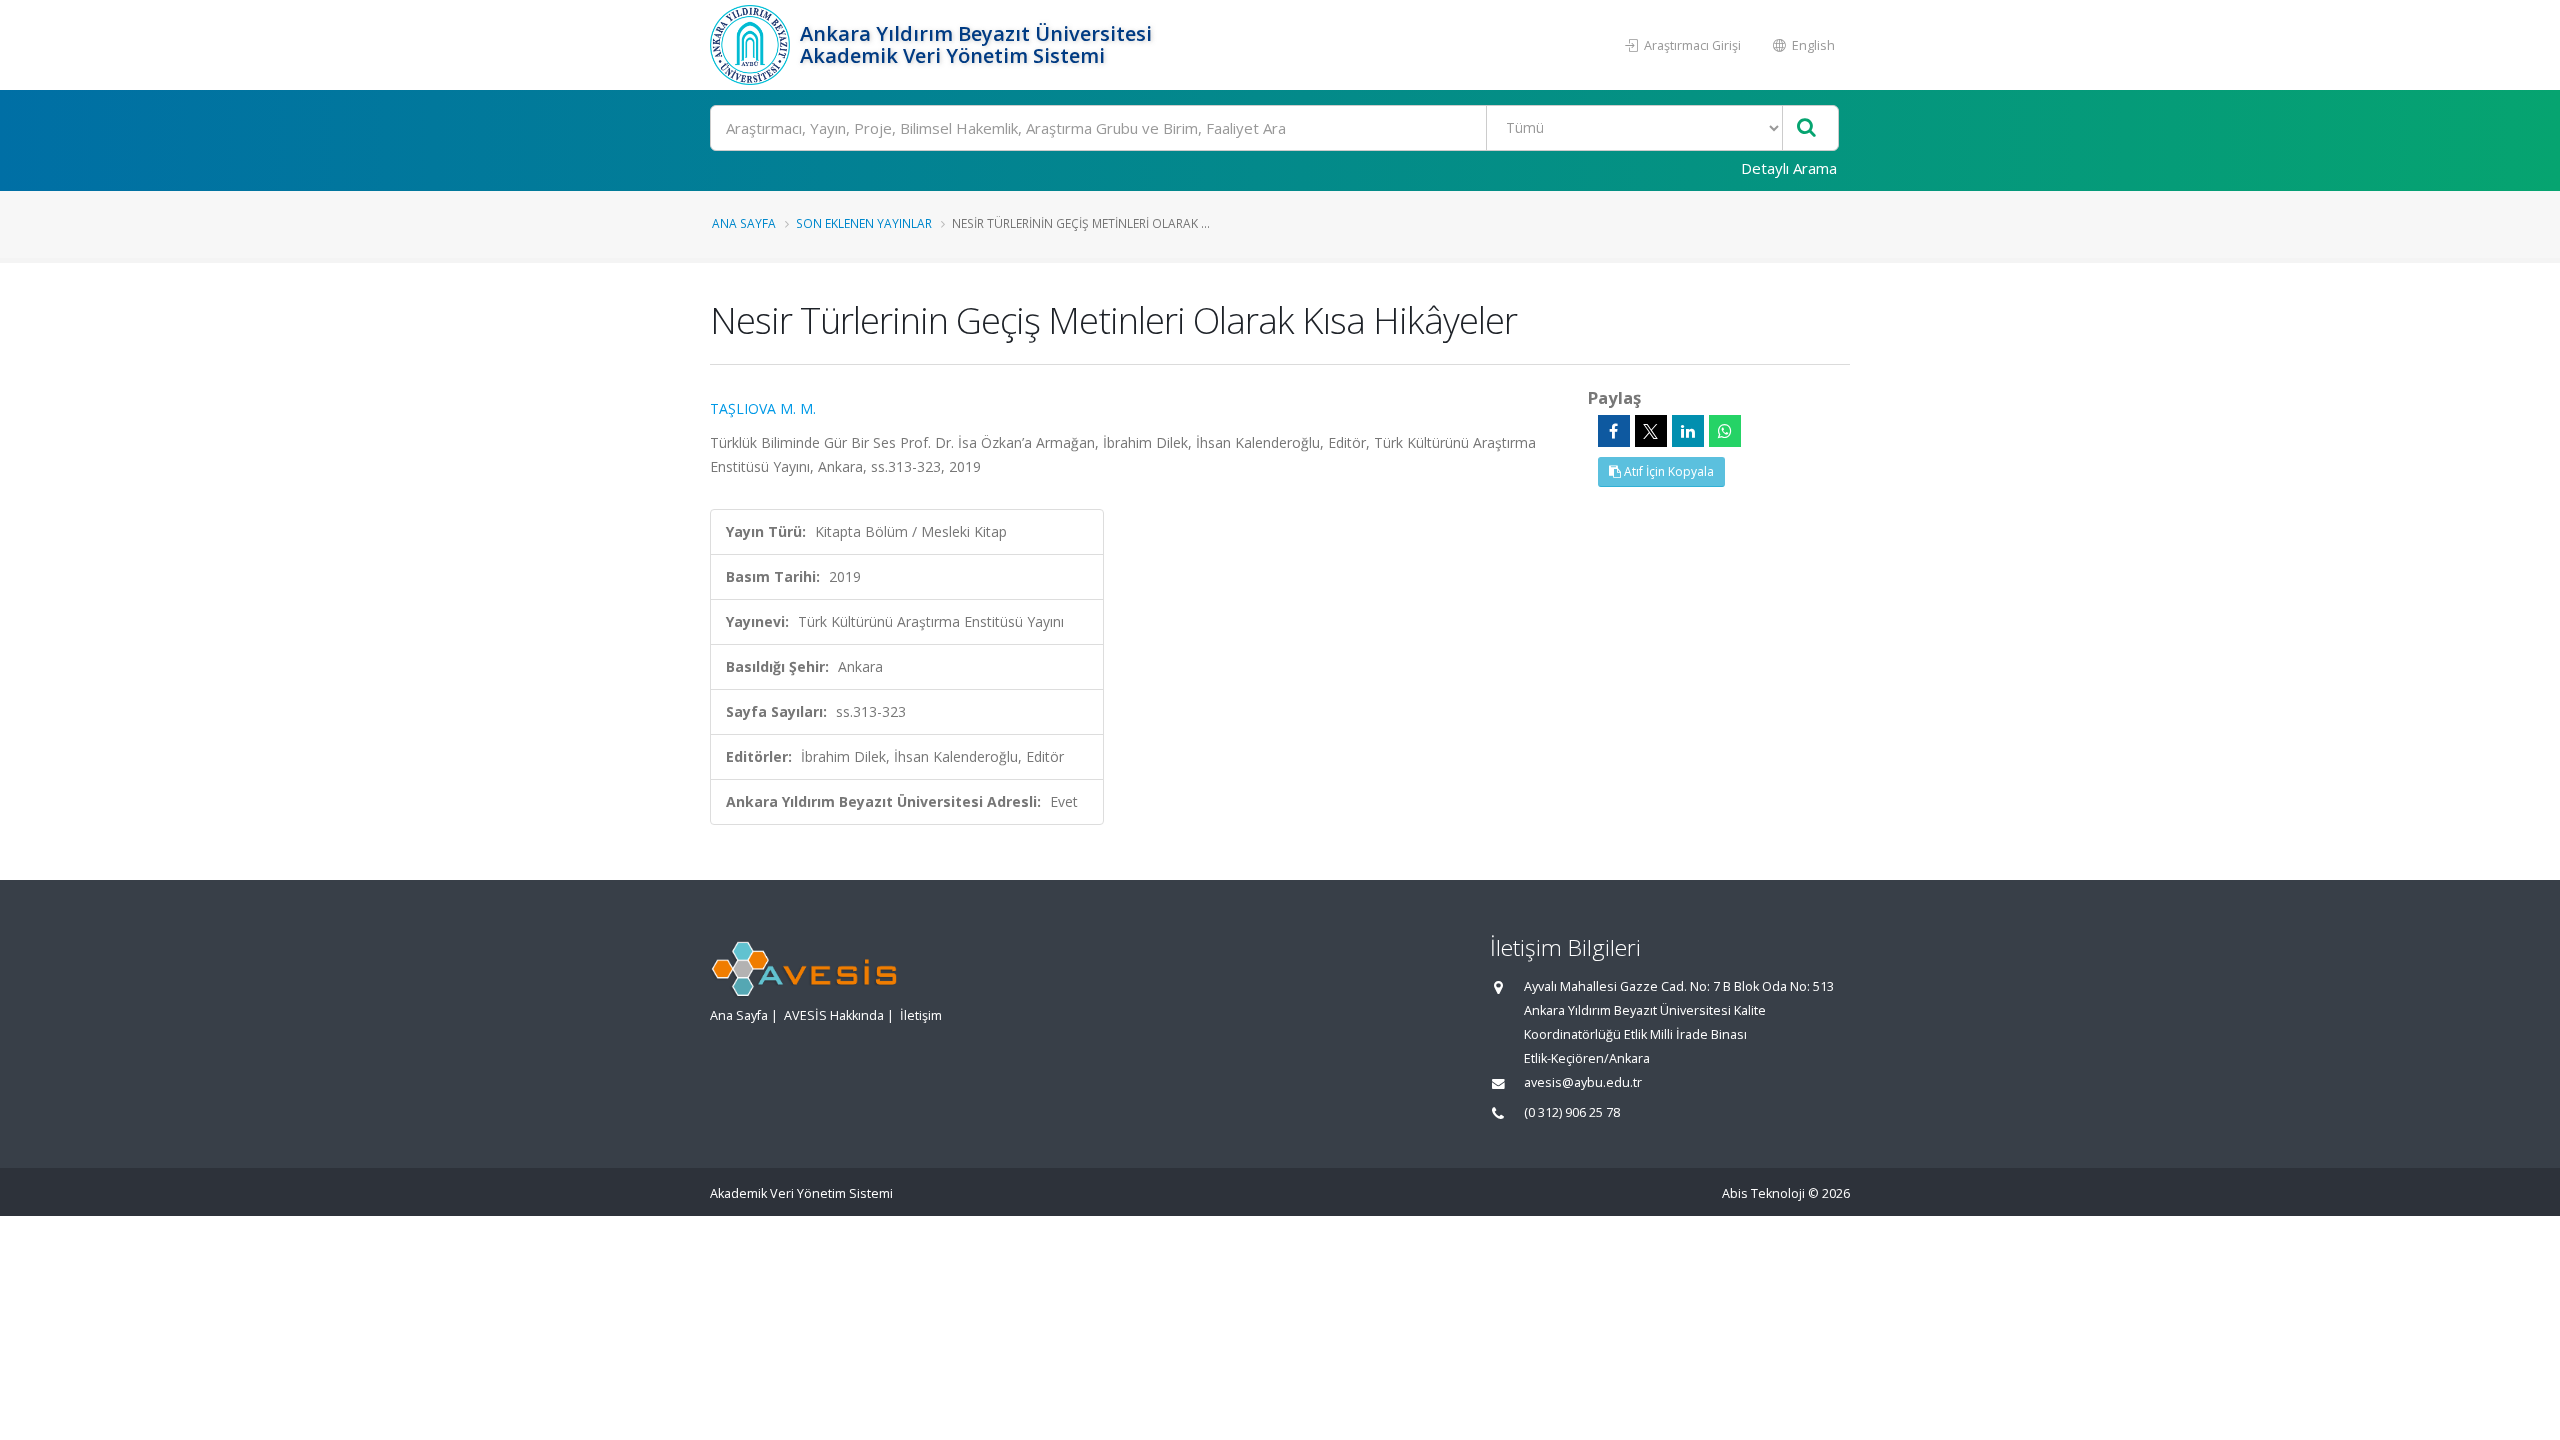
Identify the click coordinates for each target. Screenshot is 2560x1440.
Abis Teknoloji (1763, 1193)
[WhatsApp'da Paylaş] (1725, 431)
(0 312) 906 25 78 (1572, 1112)
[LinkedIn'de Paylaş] (1688, 431)
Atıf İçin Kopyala (1667, 471)
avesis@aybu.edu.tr (1583, 1082)
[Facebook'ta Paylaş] (1614, 431)
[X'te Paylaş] (1651, 431)
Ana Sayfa (744, 223)
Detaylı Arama (1789, 168)
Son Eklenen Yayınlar (864, 223)
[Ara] (1806, 128)
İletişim (921, 1015)
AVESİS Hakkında (834, 1015)
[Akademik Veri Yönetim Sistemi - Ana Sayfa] (752, 45)
